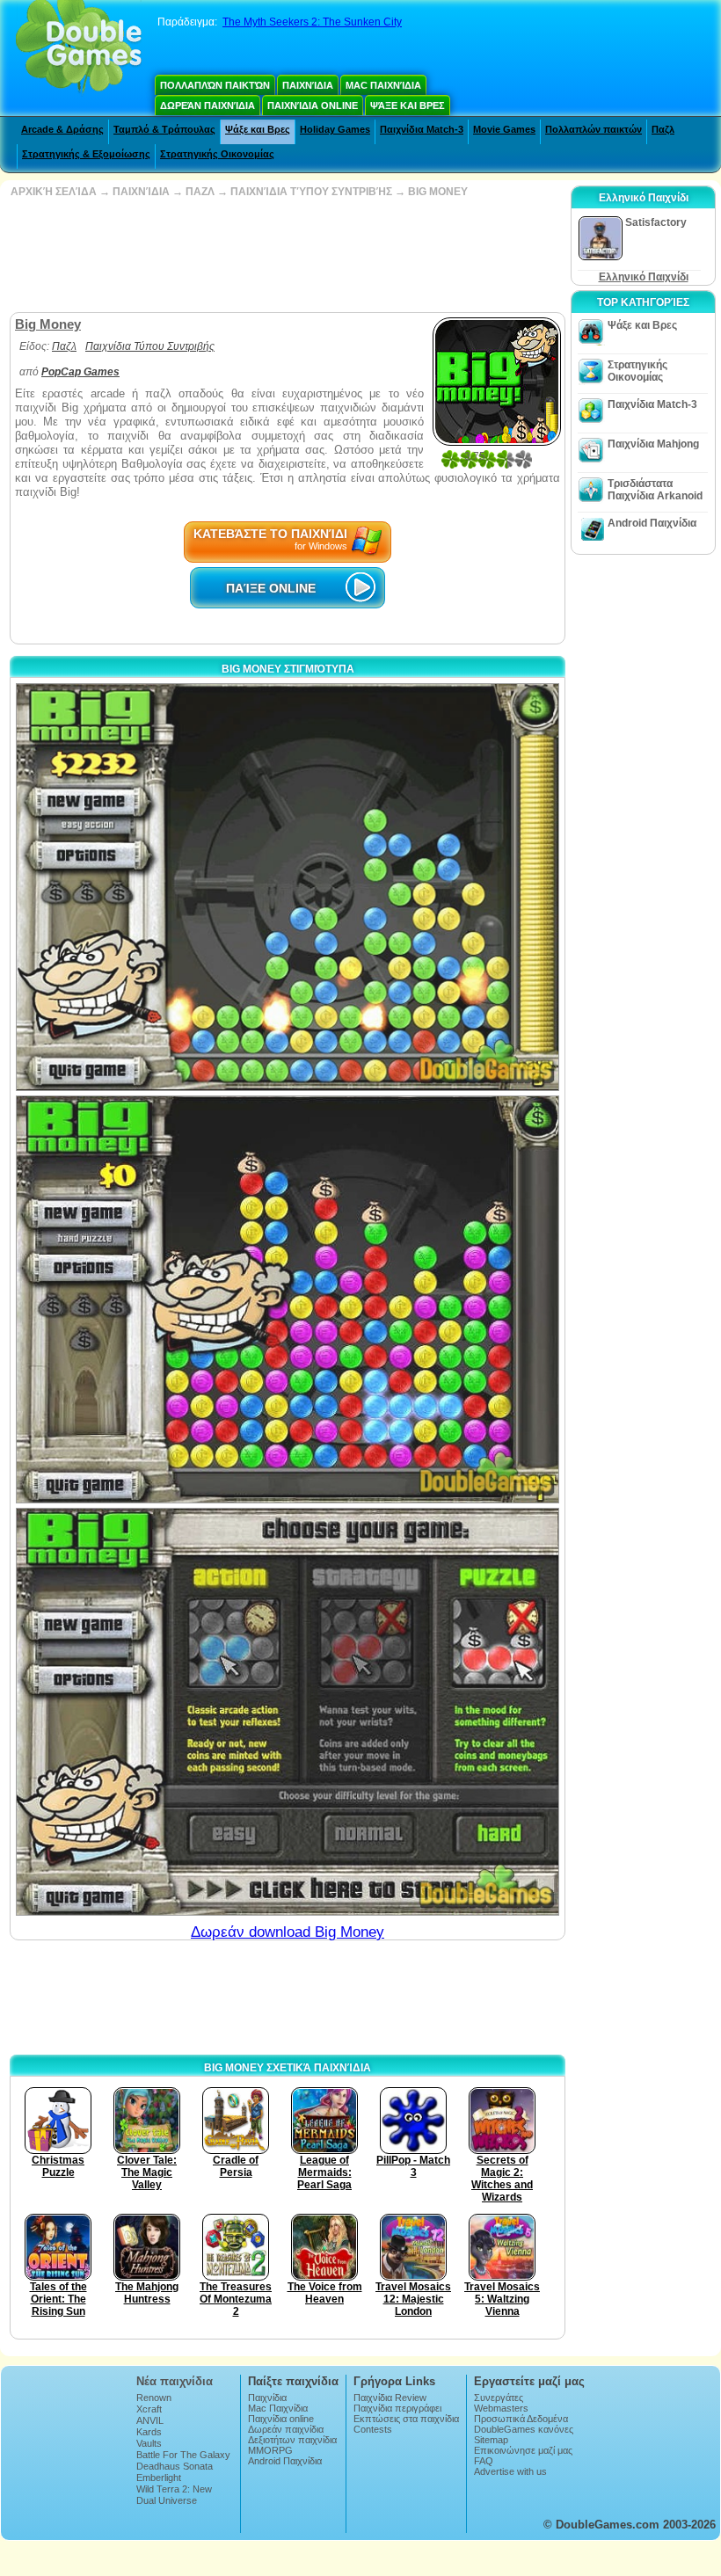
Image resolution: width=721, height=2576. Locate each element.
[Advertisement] (286, 255)
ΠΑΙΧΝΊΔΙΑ (141, 192)
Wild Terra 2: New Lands (174, 2494)
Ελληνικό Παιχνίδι (644, 277)
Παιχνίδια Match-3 (422, 129)
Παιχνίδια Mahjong (653, 444)
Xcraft (149, 2409)
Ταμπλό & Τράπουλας (164, 129)
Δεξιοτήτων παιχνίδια (292, 2440)
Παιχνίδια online (313, 106)
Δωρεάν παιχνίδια (208, 106)
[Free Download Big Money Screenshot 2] (288, 1299)
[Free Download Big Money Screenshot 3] (288, 1712)
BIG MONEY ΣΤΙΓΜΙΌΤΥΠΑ (288, 669)
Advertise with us (510, 2471)
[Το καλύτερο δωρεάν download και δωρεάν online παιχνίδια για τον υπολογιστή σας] (79, 48)
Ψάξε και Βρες (408, 106)
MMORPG (270, 2450)
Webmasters (501, 2408)
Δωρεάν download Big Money (288, 1932)
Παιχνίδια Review (390, 2398)
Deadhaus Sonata (175, 2466)
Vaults (149, 2443)
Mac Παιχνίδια (383, 85)
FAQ (484, 2461)
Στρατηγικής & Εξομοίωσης (86, 154)
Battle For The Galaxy (183, 2455)
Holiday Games (335, 129)
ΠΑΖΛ (200, 192)
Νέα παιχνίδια (175, 2381)
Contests (373, 2429)
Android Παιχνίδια (652, 523)
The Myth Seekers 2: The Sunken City (312, 22)
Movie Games (504, 129)
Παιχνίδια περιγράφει (397, 2408)
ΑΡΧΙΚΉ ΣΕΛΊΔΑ (54, 192)
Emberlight (159, 2478)
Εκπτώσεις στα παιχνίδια (406, 2419)
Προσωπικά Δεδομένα (521, 2419)
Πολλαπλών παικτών (215, 85)
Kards (149, 2432)
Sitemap (491, 2440)
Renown (154, 2398)
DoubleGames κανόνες (524, 2429)
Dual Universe (167, 2500)
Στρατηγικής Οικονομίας (217, 154)
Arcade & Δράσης (62, 129)
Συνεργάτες (499, 2398)
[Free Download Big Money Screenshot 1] (288, 887)
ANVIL (150, 2420)
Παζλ (663, 129)
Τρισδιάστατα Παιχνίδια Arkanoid (655, 490)
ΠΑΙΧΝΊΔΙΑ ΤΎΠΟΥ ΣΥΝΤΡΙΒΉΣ (311, 192)
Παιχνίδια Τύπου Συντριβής (150, 346)
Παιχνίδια (308, 85)
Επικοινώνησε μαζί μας (523, 2450)
